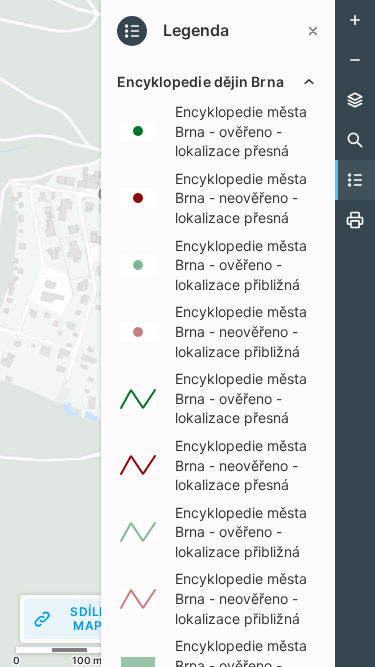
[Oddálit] (355, 60)
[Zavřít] (313, 31)
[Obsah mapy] (355, 100)
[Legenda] (355, 180)
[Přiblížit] (355, 20)
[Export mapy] (355, 220)
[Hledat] (355, 140)
